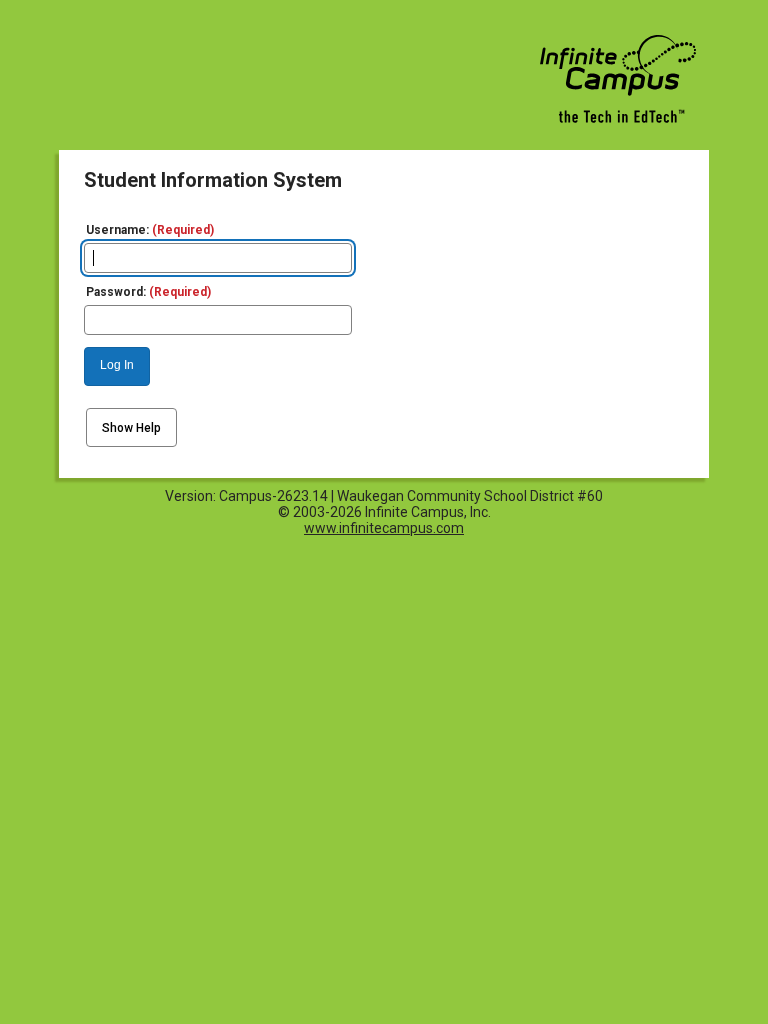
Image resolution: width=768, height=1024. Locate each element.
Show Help (131, 428)
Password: (148, 292)
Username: (150, 230)
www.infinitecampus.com (384, 528)
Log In (117, 365)
